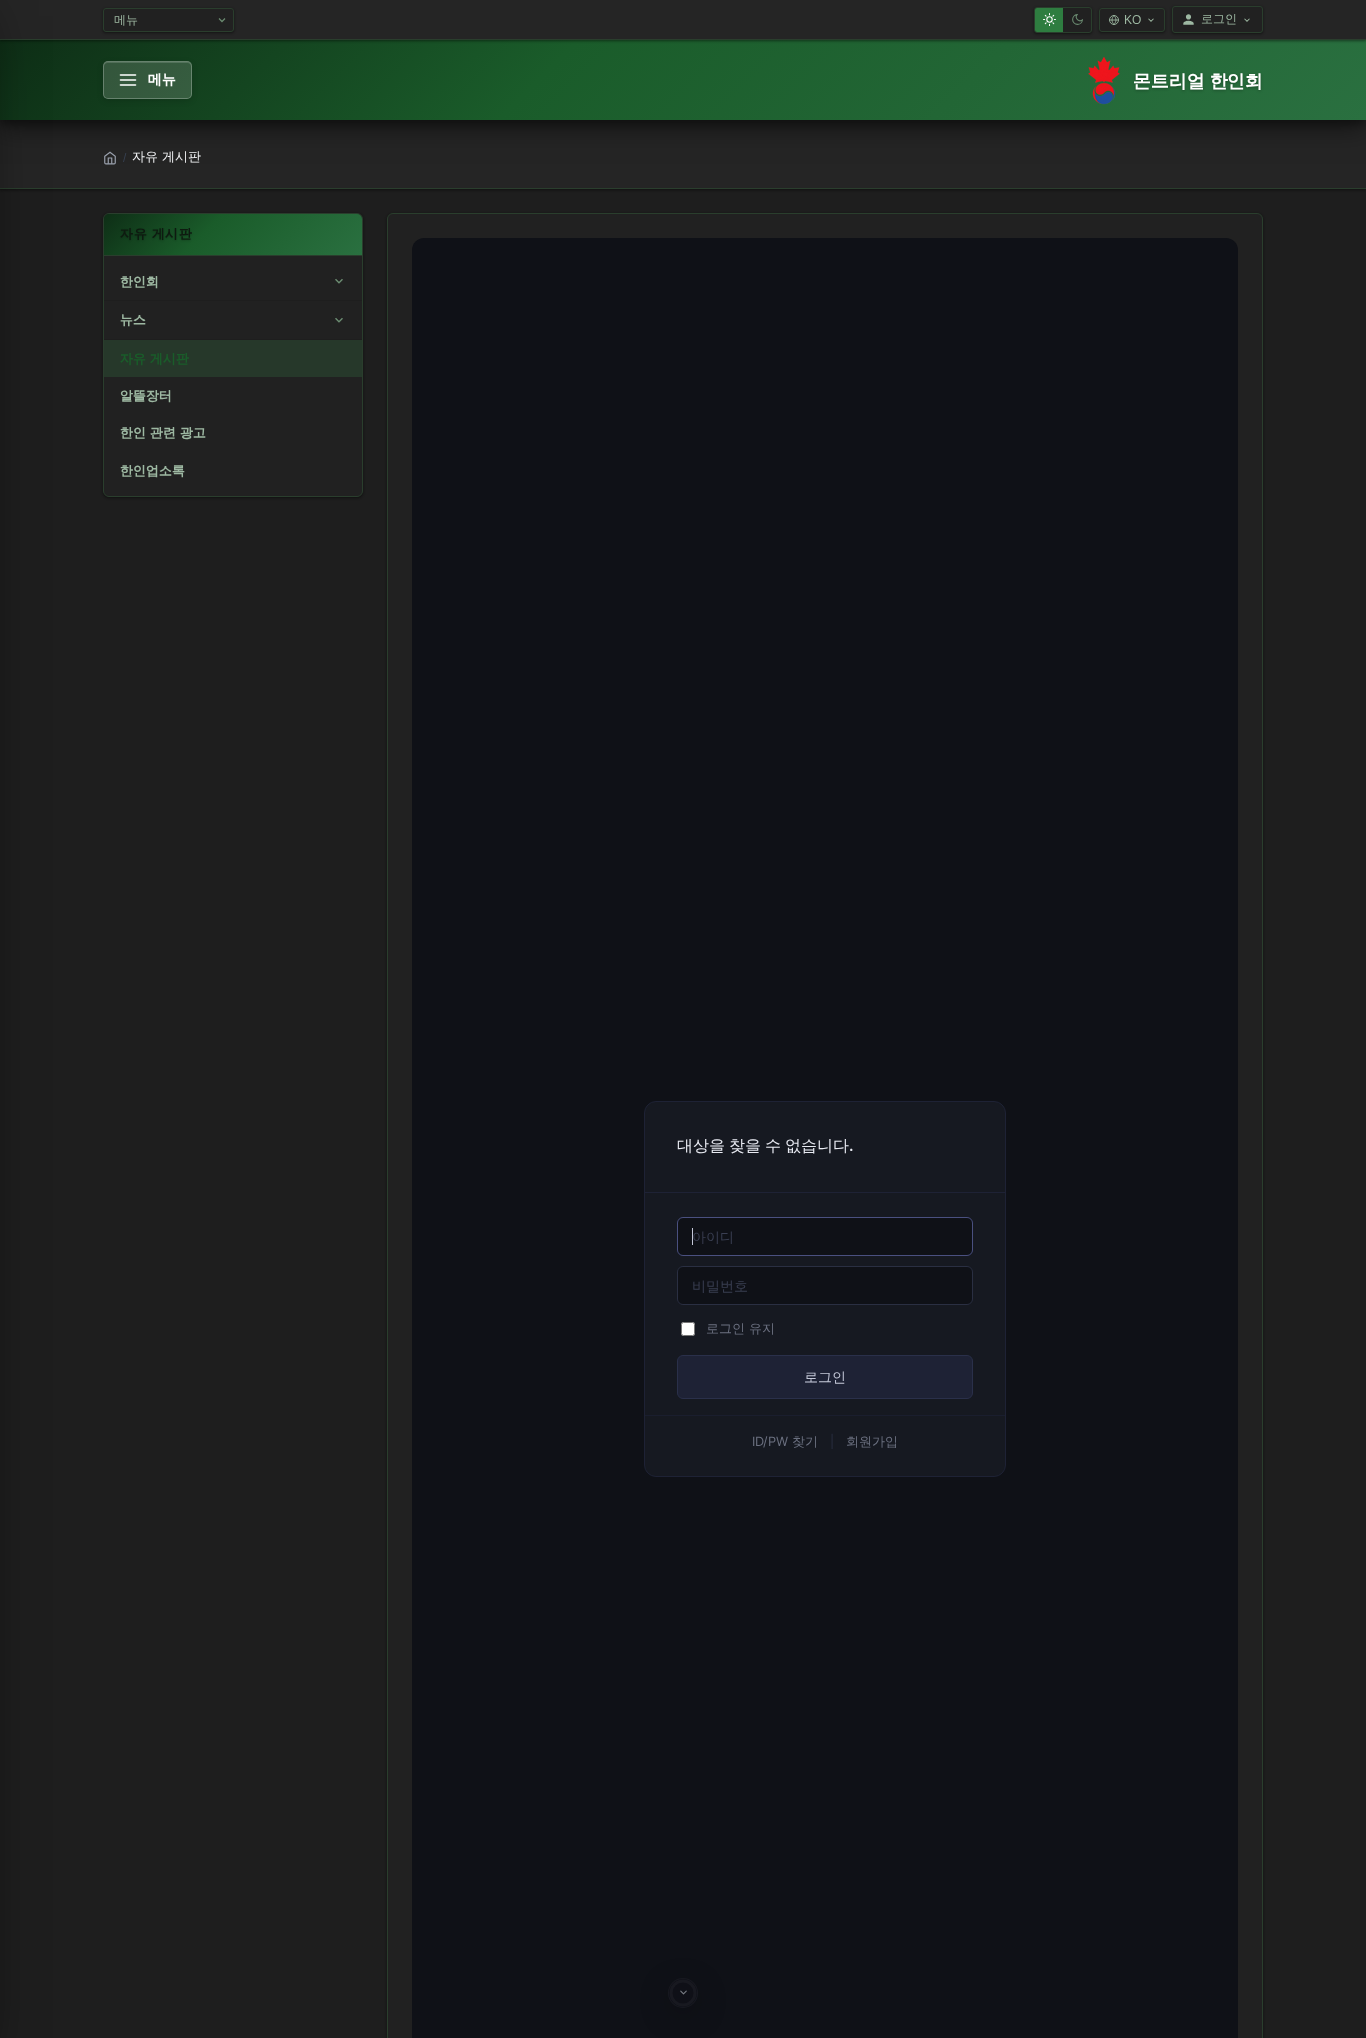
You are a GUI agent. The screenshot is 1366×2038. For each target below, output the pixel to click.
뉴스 (133, 319)
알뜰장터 (146, 395)
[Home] (110, 158)
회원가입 (872, 1441)
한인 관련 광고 (163, 432)
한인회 (139, 281)
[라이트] (1049, 20)
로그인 (1219, 19)
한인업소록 (152, 470)
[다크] (1077, 20)
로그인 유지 (740, 1328)
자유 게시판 (154, 358)
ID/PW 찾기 (785, 1441)
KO (1132, 20)
